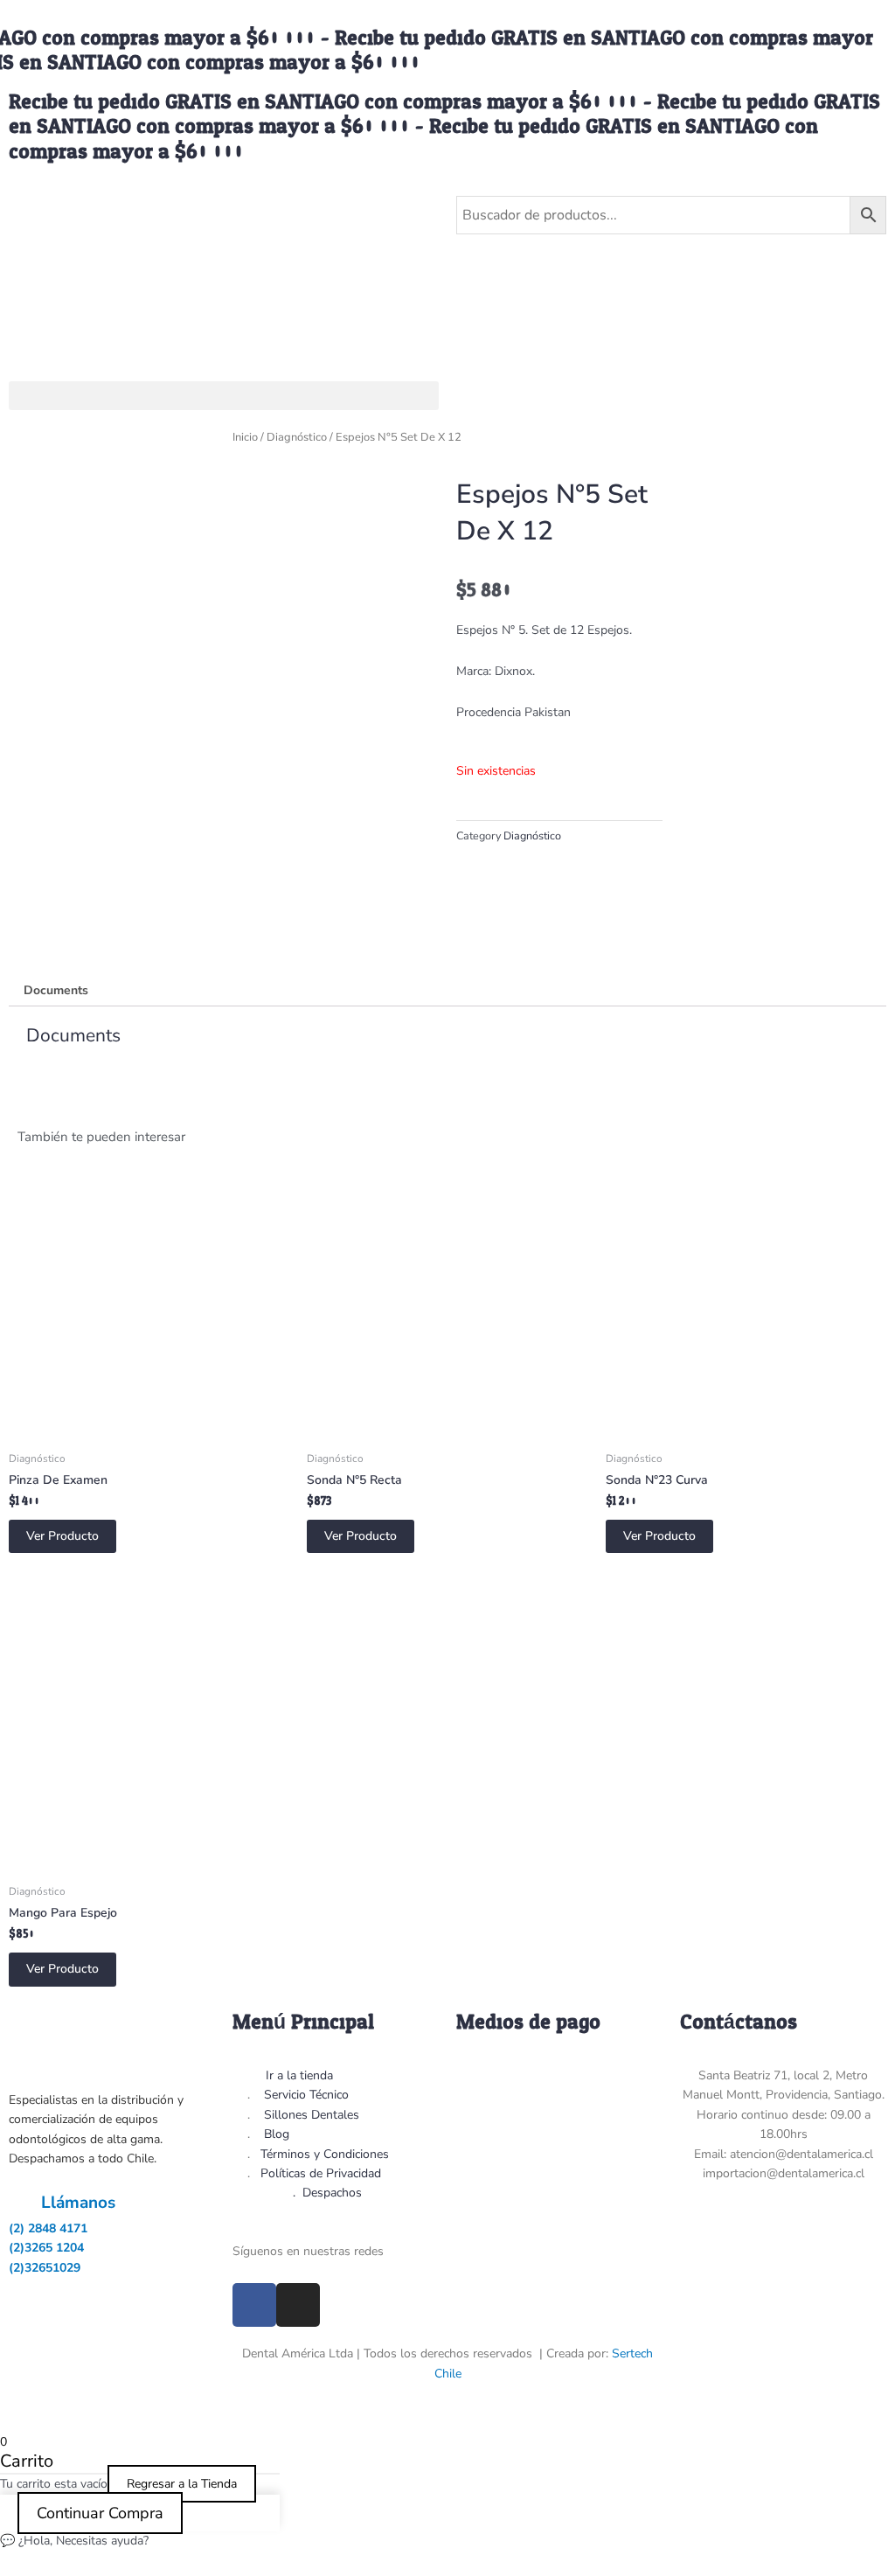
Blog (277, 2134)
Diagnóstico (297, 437)
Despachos (332, 2193)
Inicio (245, 437)
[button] (224, 396)
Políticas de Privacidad (321, 2173)
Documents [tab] (56, 990)
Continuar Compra (100, 2513)
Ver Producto (62, 1536)
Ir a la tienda (299, 2075)
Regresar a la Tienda (182, 2484)
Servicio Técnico (306, 2095)
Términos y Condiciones (325, 2154)
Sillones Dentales (312, 2115)
